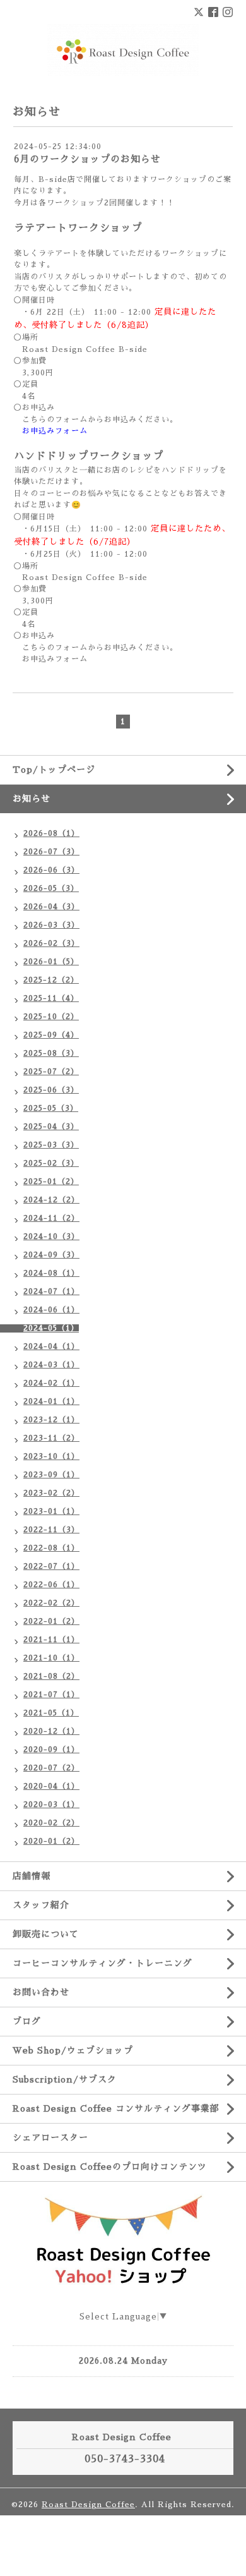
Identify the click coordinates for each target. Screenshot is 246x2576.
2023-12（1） (51, 1420)
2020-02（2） (51, 1823)
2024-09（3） (51, 1255)
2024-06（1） (51, 1310)
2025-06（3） (51, 1090)
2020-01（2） (51, 1841)
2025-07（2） (51, 1072)
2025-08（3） (51, 1053)
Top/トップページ (54, 770)
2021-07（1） (51, 1695)
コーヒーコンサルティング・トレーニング (102, 1963)
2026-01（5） (51, 962)
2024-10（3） (51, 1237)
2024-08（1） (51, 1273)
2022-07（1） (51, 1566)
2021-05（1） (51, 1713)
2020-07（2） (51, 1768)
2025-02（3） (51, 1163)
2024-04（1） (51, 1346)
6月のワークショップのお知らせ (87, 159)
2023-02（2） (51, 1493)
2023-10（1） (51, 1456)
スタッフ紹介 (41, 1905)
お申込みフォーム (55, 431)
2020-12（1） (51, 1731)
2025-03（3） (51, 1145)
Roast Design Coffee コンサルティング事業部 (116, 2108)
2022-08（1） (51, 1548)
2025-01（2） (51, 1182)
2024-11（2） (51, 1218)
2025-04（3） (51, 1127)
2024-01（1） (51, 1401)
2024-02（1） (51, 1383)
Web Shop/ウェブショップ (73, 2050)
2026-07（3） (51, 852)
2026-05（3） (51, 888)
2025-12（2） (51, 980)
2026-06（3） (51, 870)
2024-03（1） (51, 1365)
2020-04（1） (51, 1786)
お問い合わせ (41, 1992)
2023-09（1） (51, 1475)
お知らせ (32, 799)
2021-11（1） (51, 1640)
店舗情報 (32, 1876)
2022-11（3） (51, 1530)
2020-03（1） (51, 1805)
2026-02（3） (51, 943)
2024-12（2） (51, 1200)
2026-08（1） (51, 833)
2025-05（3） (51, 1108)
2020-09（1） (51, 1750)
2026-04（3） (51, 907)
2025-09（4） (51, 1035)
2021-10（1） (51, 1658)
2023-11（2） (51, 1438)
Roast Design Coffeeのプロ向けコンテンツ (110, 2167)
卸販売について (46, 1934)
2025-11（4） (51, 998)
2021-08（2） (51, 1676)
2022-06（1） (51, 1585)
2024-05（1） (51, 1328)
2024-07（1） (51, 1291)
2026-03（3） (51, 925)
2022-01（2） (51, 1621)
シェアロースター (50, 2138)
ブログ (27, 2021)
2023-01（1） (51, 1511)
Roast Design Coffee (88, 2505)
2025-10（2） (51, 1017)
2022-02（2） (51, 1603)
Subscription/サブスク (65, 2079)
